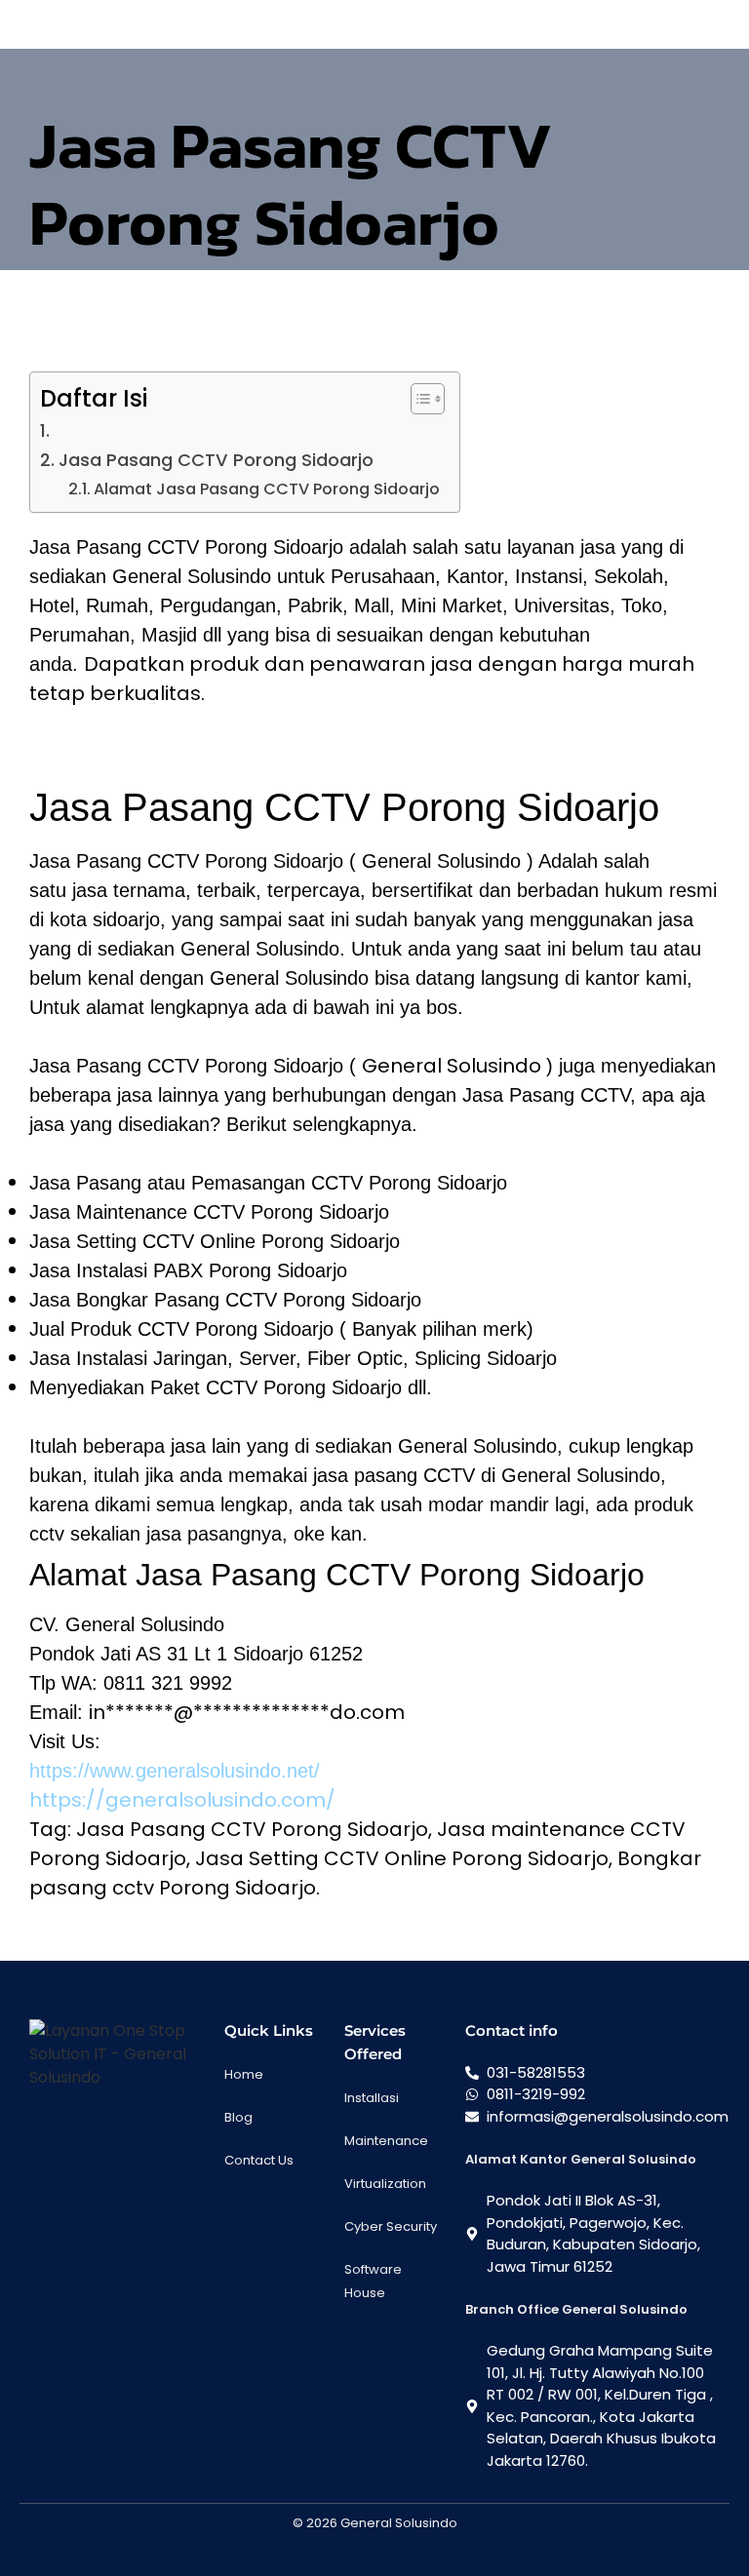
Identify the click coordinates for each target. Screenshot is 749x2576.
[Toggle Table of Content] (418, 399)
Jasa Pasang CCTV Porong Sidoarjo (216, 460)
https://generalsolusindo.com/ (182, 1800)
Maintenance (386, 2141)
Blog (238, 2117)
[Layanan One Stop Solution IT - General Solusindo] (117, 2054)
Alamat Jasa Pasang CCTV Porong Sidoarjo (267, 489)
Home (244, 2074)
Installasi (372, 2098)
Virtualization (385, 2184)
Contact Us (259, 2160)
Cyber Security (391, 2226)
